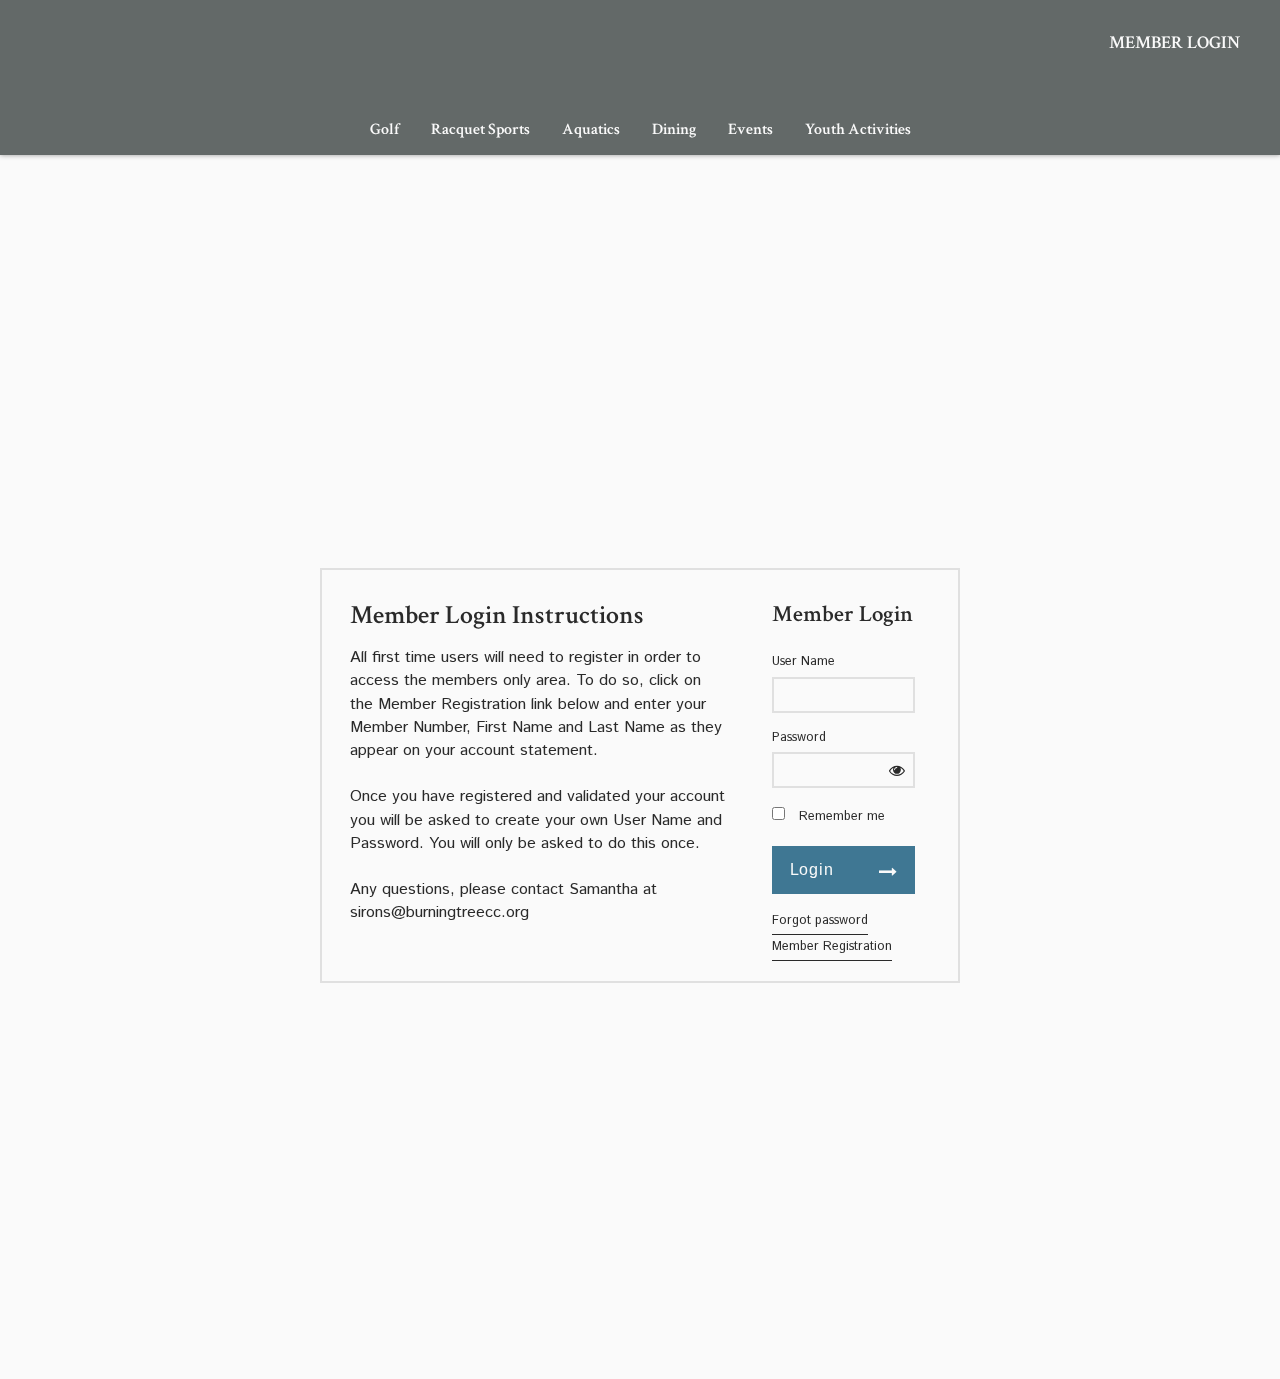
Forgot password (820, 920)
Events (750, 129)
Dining (674, 129)
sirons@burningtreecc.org (439, 912)
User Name (803, 662)
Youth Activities (858, 129)
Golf (384, 129)
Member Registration (832, 946)
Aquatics (591, 129)
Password (799, 738)
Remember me (842, 817)
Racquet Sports (480, 129)
